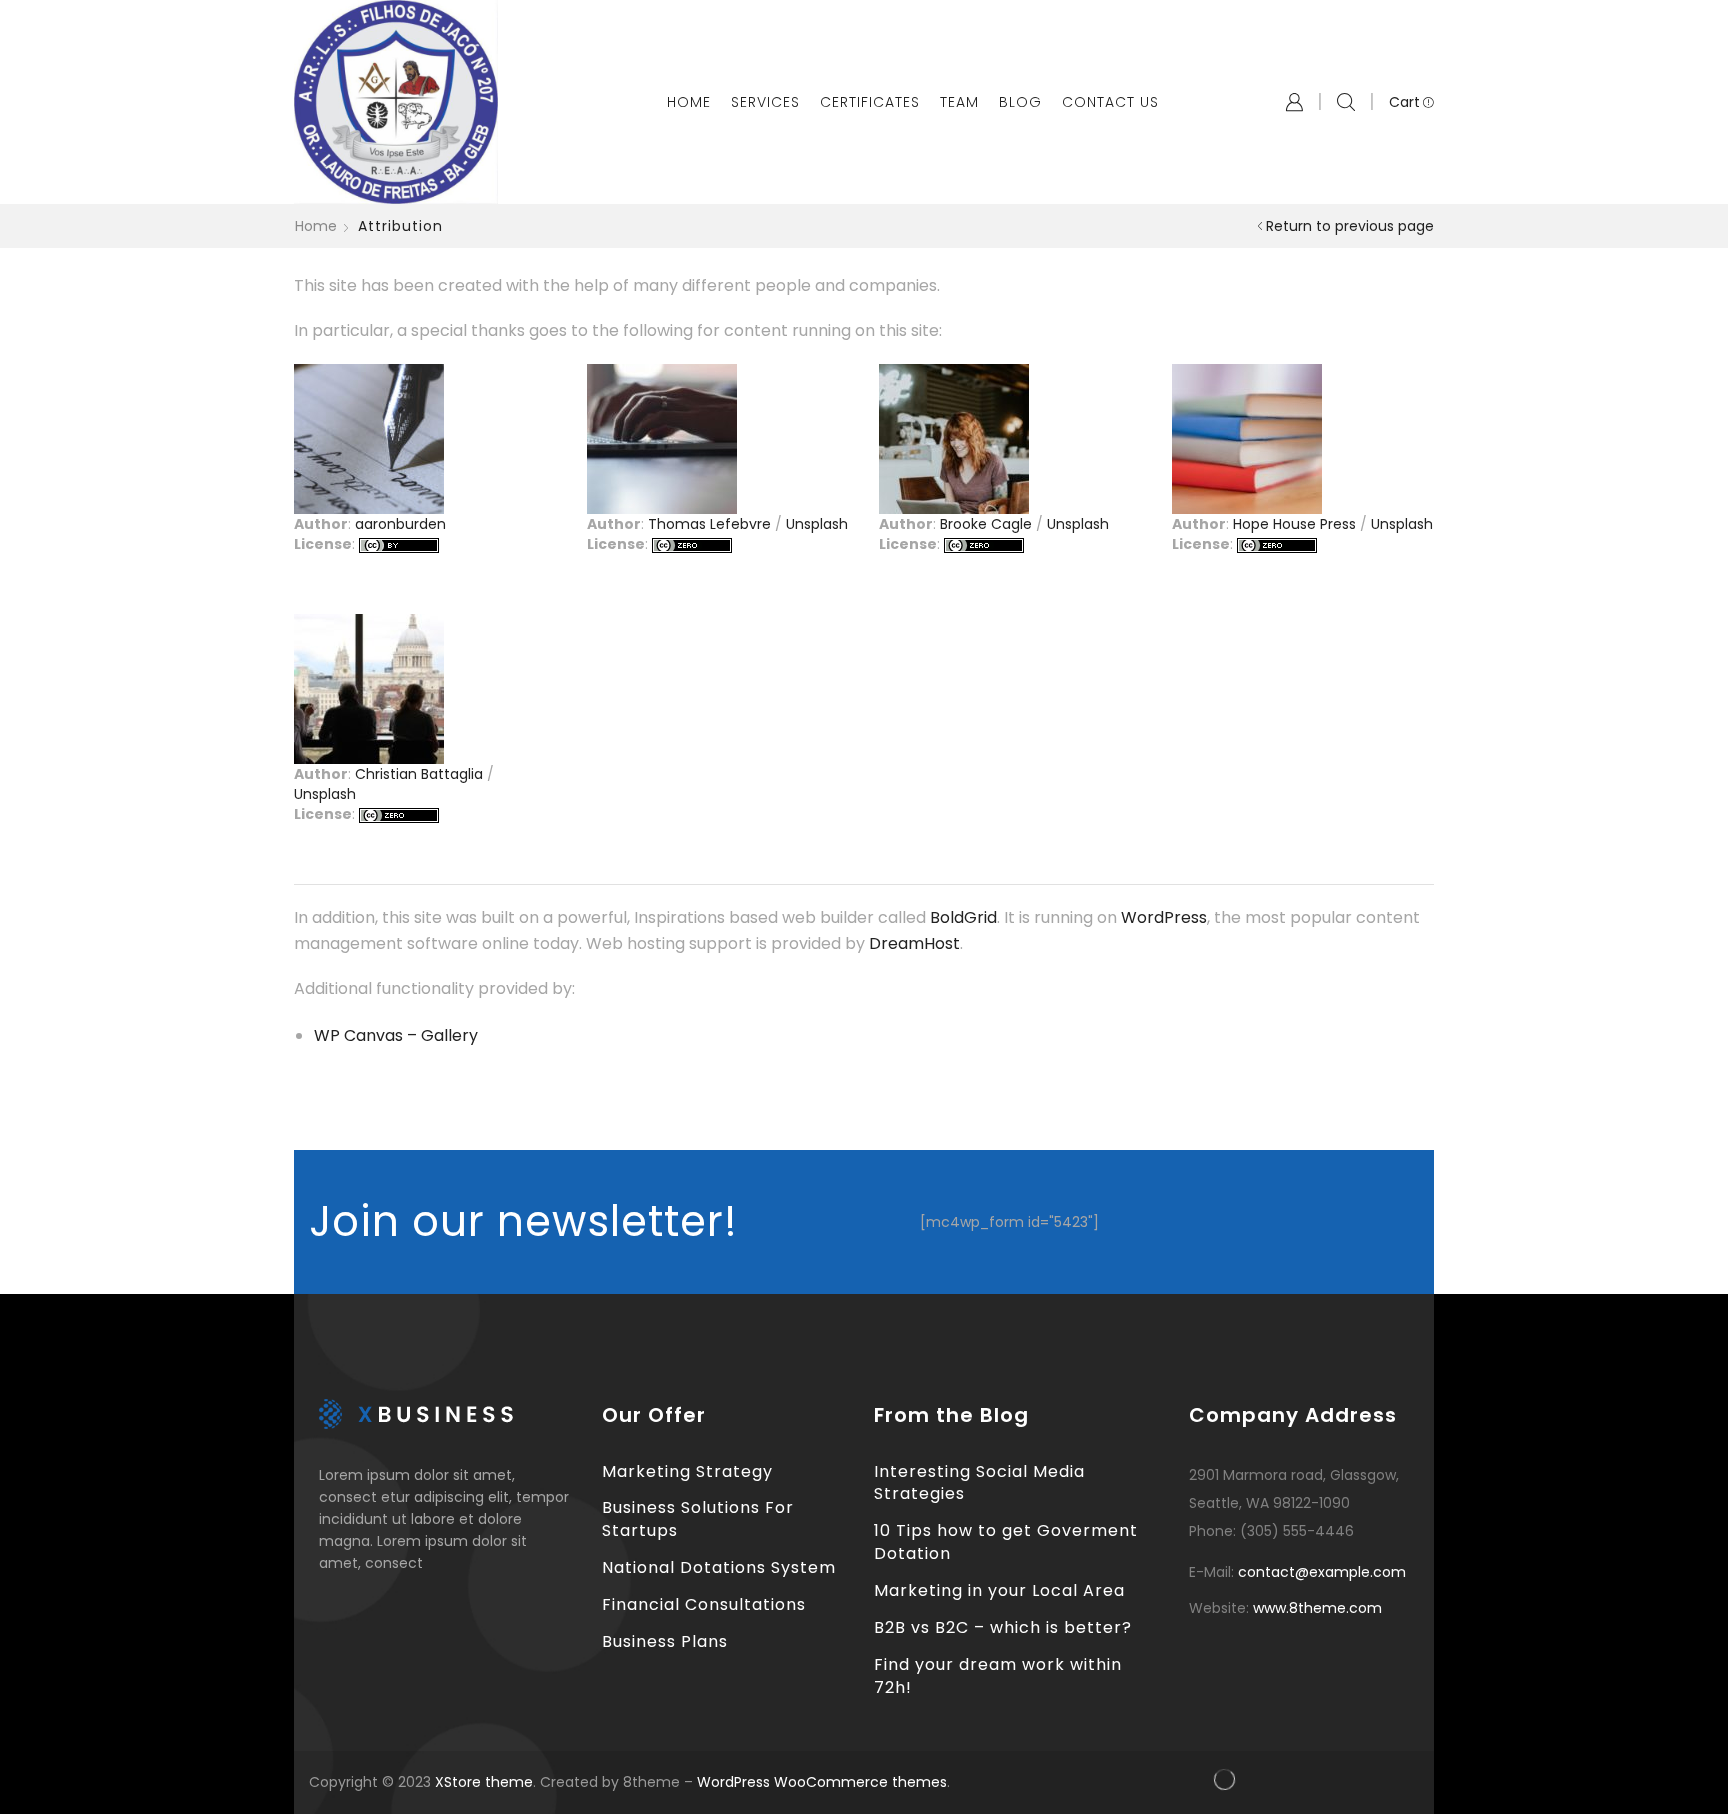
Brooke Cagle (986, 524)
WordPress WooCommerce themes (822, 1782)
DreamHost (914, 943)
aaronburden (400, 524)
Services (765, 102)
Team (959, 102)
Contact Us (1110, 102)
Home (689, 102)
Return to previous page (1350, 226)
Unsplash (817, 524)
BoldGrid (963, 917)
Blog (1020, 102)
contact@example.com (1322, 1572)
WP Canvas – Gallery (396, 1035)
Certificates (870, 102)
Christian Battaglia (419, 774)
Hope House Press (1294, 524)
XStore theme (484, 1782)
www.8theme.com (1317, 1608)
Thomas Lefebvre (709, 524)
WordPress (1164, 917)
